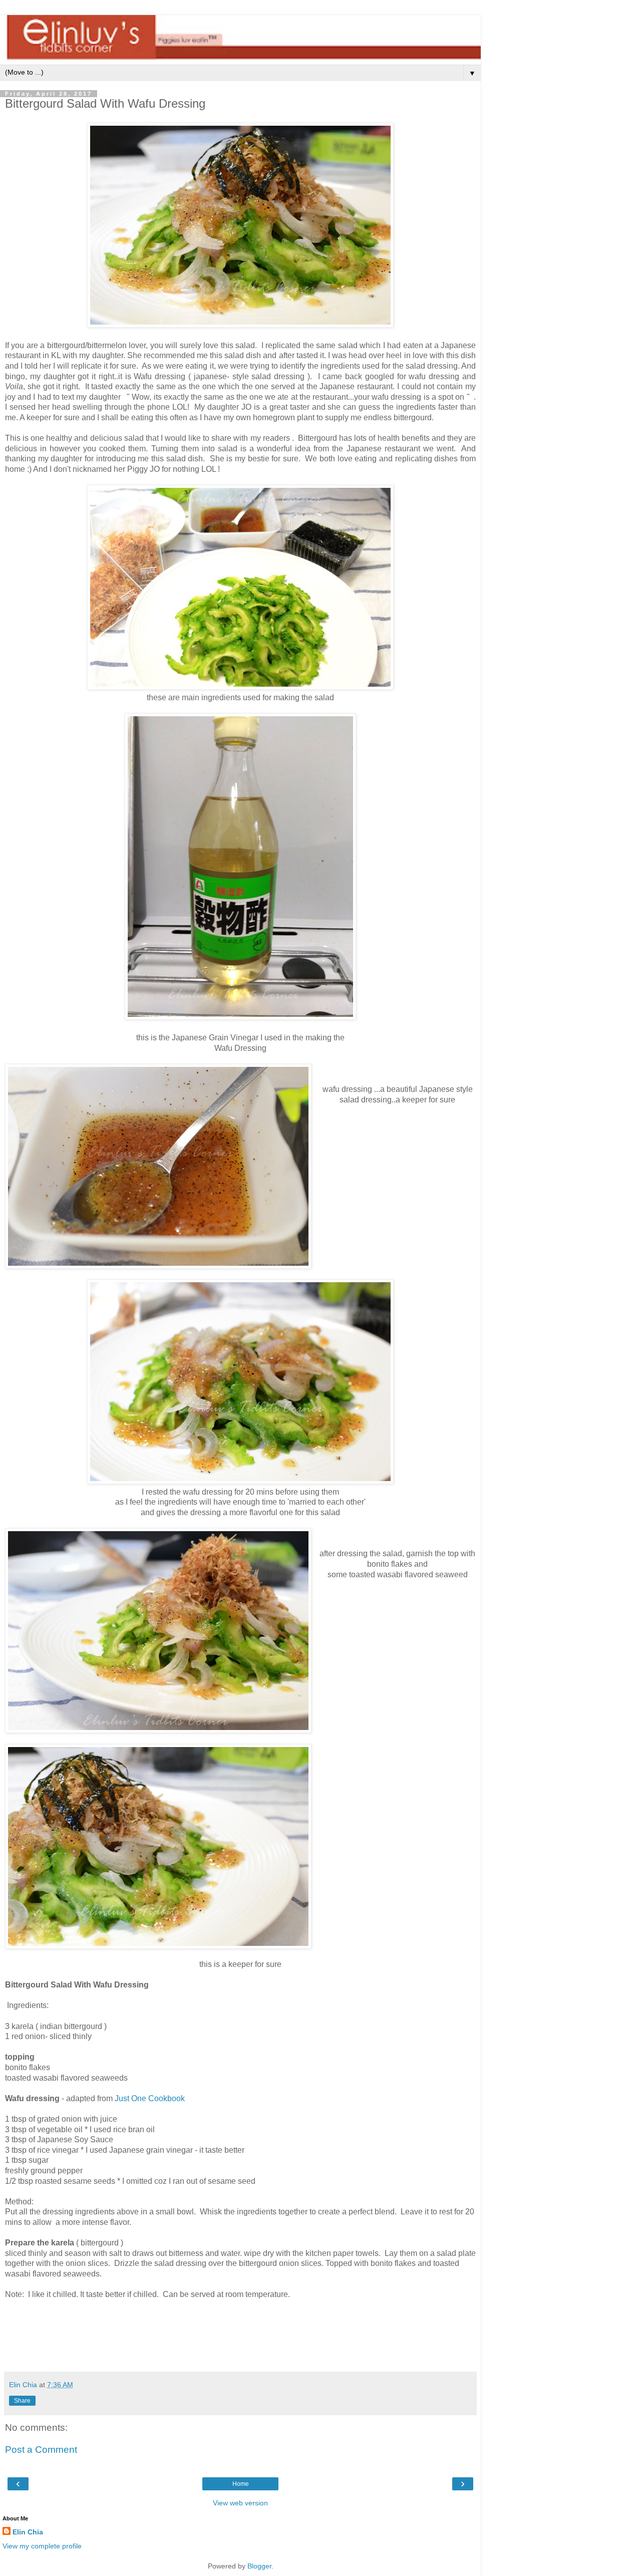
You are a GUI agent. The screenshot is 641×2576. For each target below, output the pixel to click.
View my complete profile (42, 2546)
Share (22, 2401)
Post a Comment (41, 2450)
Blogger (259, 2566)
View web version (240, 2503)
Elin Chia (28, 2532)
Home (241, 2484)
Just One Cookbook (150, 2098)
